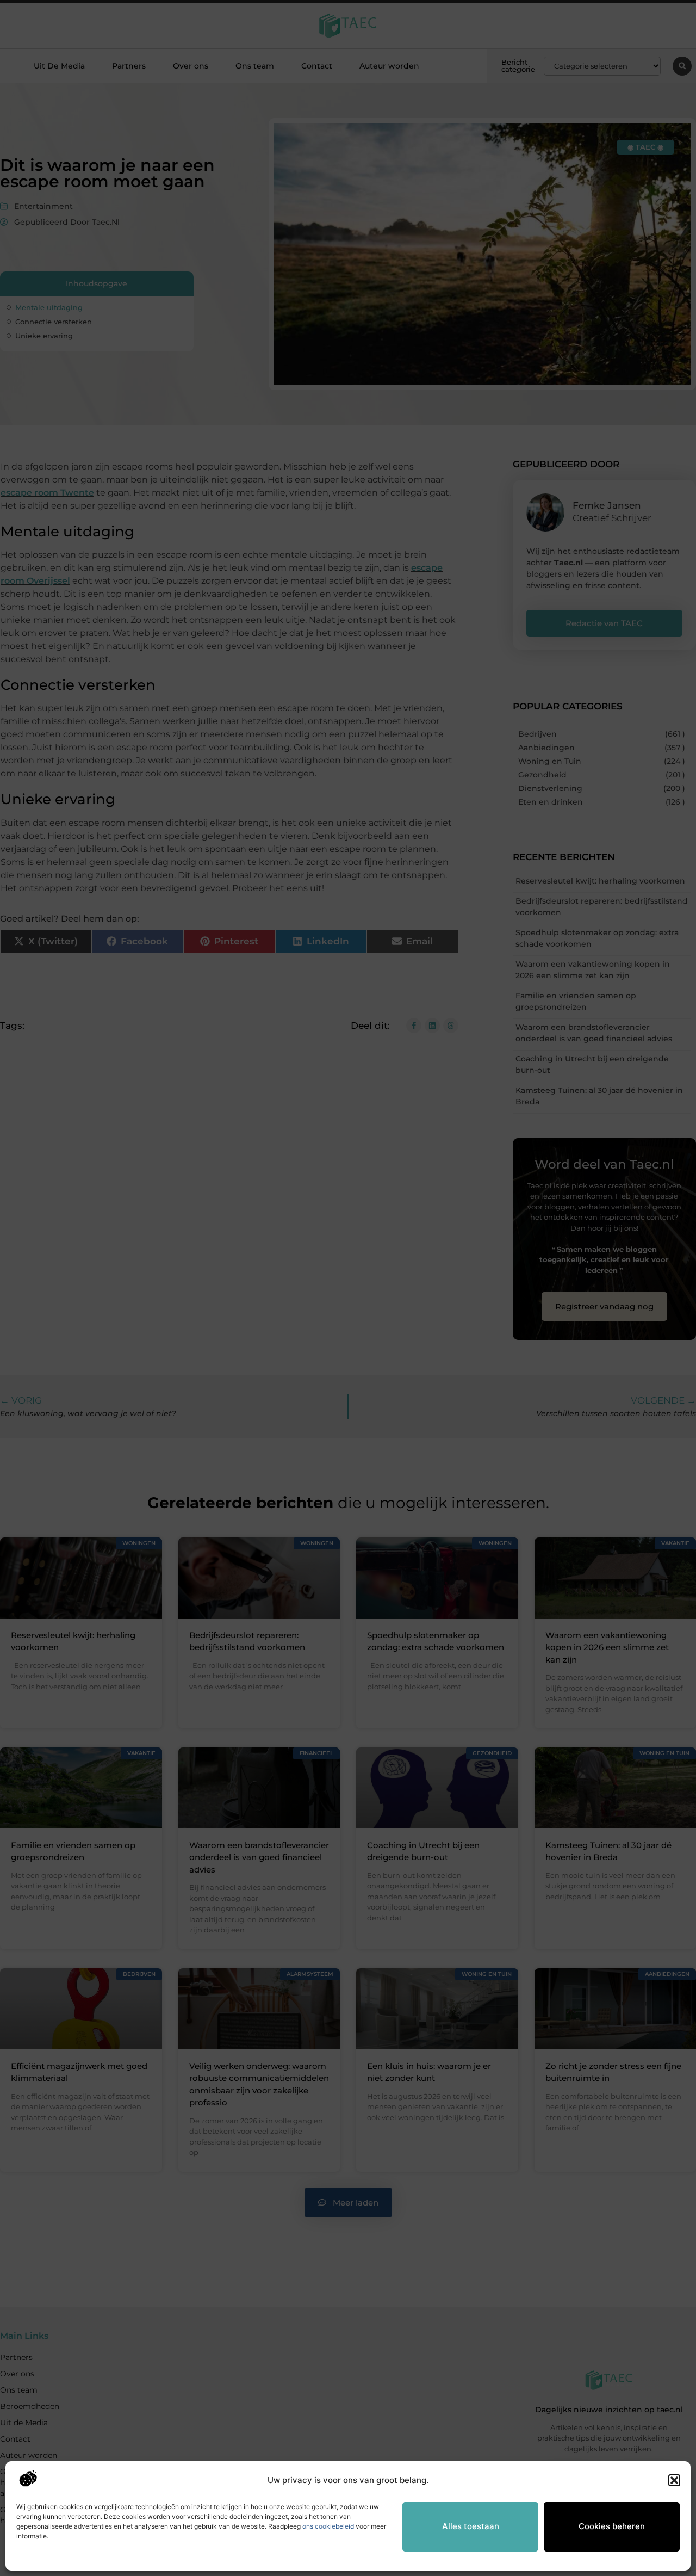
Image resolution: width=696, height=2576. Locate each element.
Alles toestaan (471, 2526)
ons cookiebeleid (328, 2526)
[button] (674, 2480)
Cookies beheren (612, 2526)
